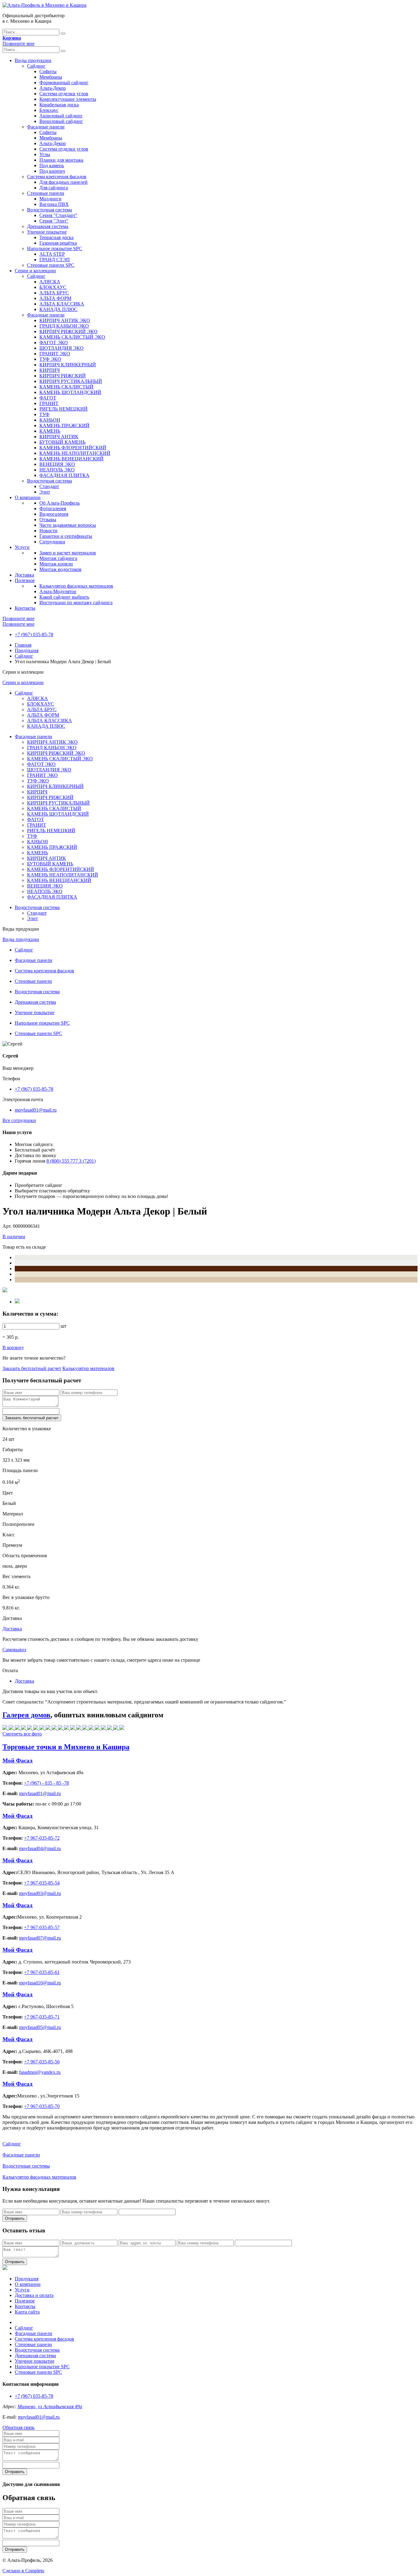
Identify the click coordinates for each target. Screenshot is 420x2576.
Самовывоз (14, 1650)
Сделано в (23, 2571)
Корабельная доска (59, 105)
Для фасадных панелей (63, 182)
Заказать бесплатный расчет (32, 1368)
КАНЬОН (50, 420)
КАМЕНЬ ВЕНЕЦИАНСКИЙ (71, 459)
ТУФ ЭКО (50, 359)
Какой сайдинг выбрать (64, 597)
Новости (48, 531)
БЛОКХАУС (53, 287)
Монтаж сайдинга (58, 558)
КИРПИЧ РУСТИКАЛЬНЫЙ (71, 381)
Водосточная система (50, 210)
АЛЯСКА (50, 282)
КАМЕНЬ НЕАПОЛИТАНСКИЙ (75, 453)
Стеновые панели (46, 193)
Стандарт (49, 486)
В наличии (14, 1237)
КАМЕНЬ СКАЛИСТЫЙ (66, 387)
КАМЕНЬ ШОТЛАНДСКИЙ (70, 392)
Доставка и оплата (34, 2295)
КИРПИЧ (50, 370)
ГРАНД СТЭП (55, 260)
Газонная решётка (58, 243)
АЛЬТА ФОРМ (55, 298)
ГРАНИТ (49, 403)
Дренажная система (48, 226)
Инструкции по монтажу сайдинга (76, 603)
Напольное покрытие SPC (55, 248)
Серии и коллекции (35, 271)
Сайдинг (36, 66)
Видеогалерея (54, 514)
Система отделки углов (64, 94)
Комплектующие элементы (68, 99)
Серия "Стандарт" (58, 215)
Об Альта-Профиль (59, 503)
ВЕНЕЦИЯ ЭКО (57, 464)
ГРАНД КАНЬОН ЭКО (64, 326)
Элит (45, 492)
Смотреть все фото (22, 1734)
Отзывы (48, 520)
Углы (45, 154)
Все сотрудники (19, 1120)
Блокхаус (49, 110)
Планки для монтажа (61, 160)
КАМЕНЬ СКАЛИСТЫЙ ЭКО (72, 337)
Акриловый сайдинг (61, 116)
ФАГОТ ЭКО (54, 343)
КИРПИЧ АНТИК (59, 437)
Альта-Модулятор (58, 591)
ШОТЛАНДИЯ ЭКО (61, 348)
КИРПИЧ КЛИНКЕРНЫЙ (68, 365)
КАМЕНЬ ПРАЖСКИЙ (64, 425)
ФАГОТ (48, 398)
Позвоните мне (18, 43)
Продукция (27, 650)
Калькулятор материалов (88, 1368)
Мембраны (51, 77)
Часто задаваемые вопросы (68, 525)
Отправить (15, 2218)
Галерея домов (26, 1715)
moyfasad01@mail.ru (36, 1110)
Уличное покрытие (47, 232)
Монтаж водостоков (60, 569)
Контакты (25, 608)
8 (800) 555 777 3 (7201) (71, 1161)
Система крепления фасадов (57, 177)
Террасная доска (56, 237)
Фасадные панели (46, 127)
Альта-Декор (53, 88)
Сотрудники (52, 542)
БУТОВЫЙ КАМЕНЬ (62, 442)
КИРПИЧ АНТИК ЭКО (65, 320)
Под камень (52, 165)
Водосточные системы (26, 2166)
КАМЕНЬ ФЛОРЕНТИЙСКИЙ (73, 448)
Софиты (48, 71)
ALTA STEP (52, 254)
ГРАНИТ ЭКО (55, 354)
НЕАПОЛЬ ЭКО (57, 470)
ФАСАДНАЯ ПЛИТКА (64, 475)
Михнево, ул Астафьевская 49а (50, 2407)
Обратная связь (18, 2427)
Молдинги (50, 199)
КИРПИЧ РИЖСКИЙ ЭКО (68, 331)
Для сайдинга (54, 188)
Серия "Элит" (54, 221)
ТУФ (44, 414)
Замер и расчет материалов (68, 553)
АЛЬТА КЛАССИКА (62, 304)
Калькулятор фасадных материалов (76, 586)
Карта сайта (27, 2312)
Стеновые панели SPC (51, 265)
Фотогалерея (53, 508)
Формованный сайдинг (64, 83)
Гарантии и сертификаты (66, 536)
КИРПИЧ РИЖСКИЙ (63, 376)
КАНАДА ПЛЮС (58, 309)
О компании (28, 497)
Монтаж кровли (56, 564)
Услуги (22, 547)
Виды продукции (33, 60)
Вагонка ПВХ (54, 204)
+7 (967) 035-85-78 (34, 634)
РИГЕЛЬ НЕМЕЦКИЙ (63, 409)
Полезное (25, 580)
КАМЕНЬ (50, 431)
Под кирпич (52, 171)
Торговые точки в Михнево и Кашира (66, 1747)
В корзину (13, 1347)
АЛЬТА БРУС (54, 293)
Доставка (24, 575)
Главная (23, 645)
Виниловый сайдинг (61, 121)
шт (63, 1326)
